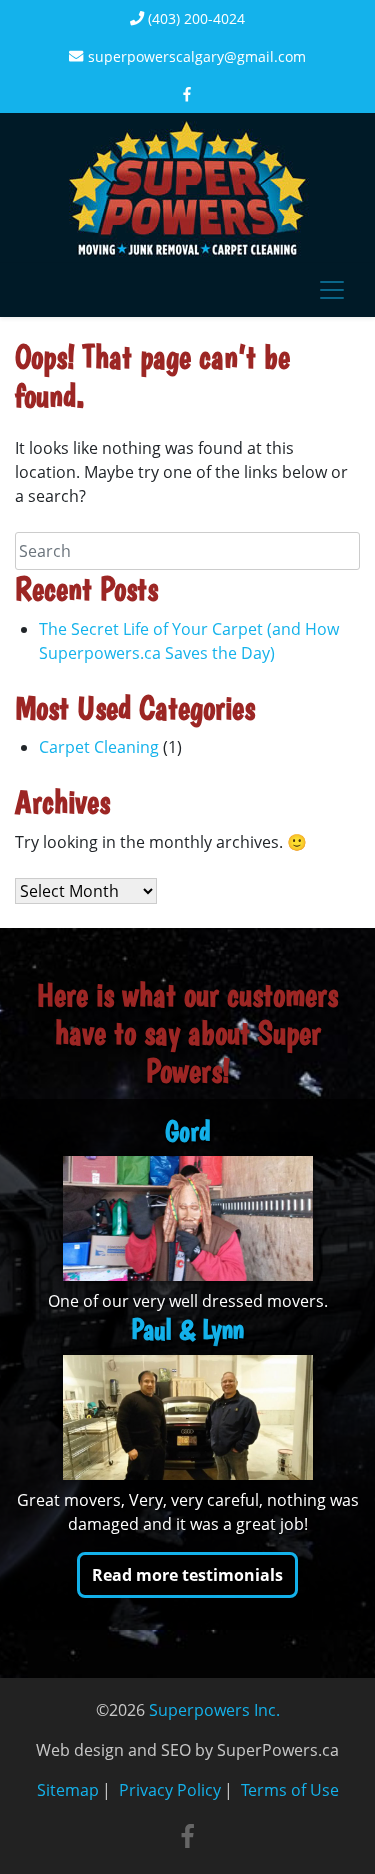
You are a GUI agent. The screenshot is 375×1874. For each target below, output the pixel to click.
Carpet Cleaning (99, 747)
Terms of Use (290, 1790)
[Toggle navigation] (332, 290)
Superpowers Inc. (214, 1710)
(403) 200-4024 (194, 18)
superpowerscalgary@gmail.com (195, 56)
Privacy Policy (170, 1790)
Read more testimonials (187, 1575)
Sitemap (68, 1790)
